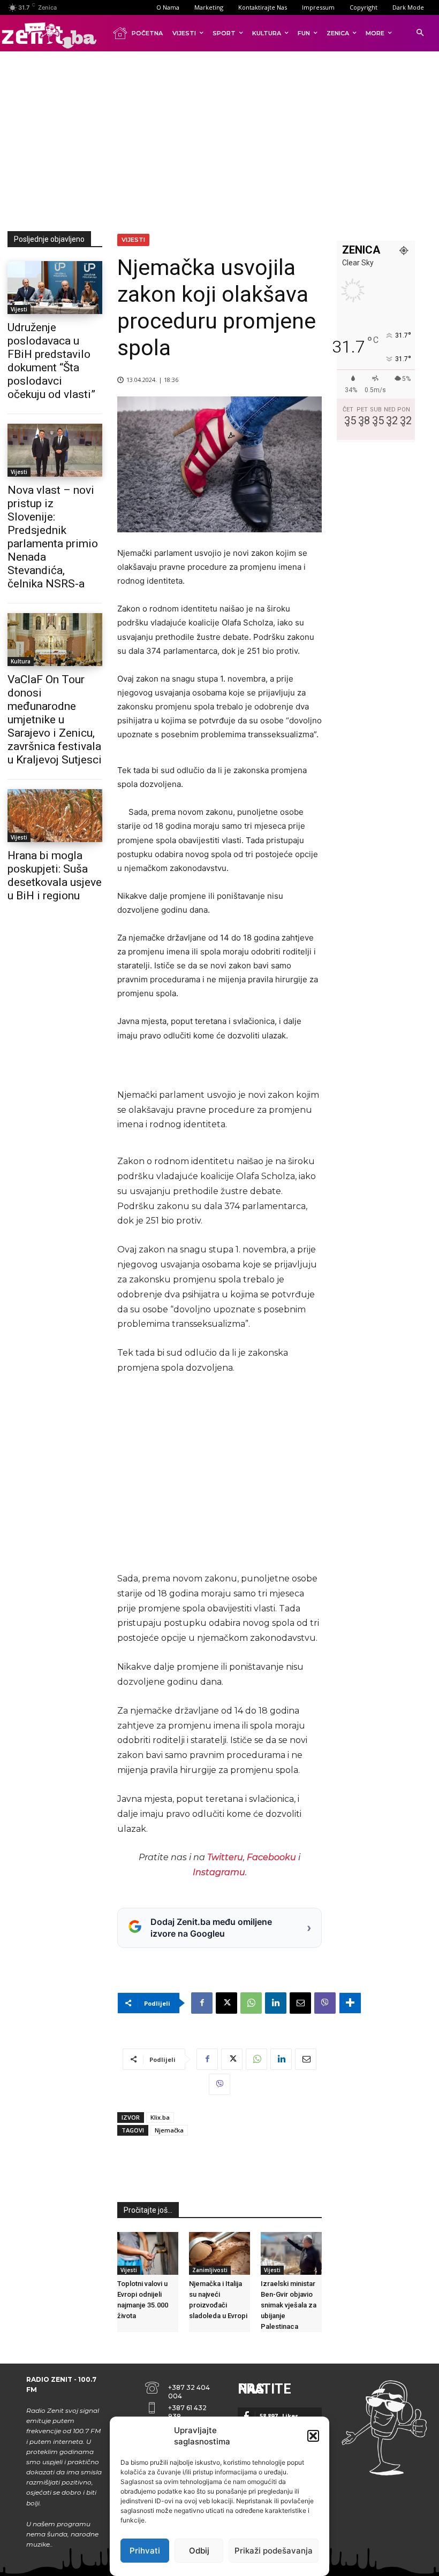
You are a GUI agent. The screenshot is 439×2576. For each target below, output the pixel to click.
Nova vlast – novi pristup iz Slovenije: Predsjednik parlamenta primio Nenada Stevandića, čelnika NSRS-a (53, 537)
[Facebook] (202, 2003)
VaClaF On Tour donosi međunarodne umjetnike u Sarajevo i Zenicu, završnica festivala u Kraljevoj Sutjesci (55, 720)
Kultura (21, 661)
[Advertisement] (223, 139)
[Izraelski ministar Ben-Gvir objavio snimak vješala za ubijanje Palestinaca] (291, 2253)
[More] (350, 2003)
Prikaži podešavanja (274, 2551)
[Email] (300, 2003)
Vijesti (19, 309)
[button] (313, 2436)
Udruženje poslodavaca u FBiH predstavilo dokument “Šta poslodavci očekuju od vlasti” (51, 361)
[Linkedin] (276, 2003)
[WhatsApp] (251, 2003)
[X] (226, 2003)
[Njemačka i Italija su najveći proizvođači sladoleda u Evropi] (219, 2253)
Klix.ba (160, 2117)
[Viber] (325, 2003)
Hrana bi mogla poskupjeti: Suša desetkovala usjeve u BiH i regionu (55, 876)
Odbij (199, 2551)
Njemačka (169, 2130)
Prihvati (145, 2551)
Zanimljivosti (210, 2270)
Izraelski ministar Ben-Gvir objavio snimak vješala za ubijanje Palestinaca (289, 2305)
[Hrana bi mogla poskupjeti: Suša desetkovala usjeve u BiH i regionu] (55, 816)
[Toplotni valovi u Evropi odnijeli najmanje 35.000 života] (148, 2253)
